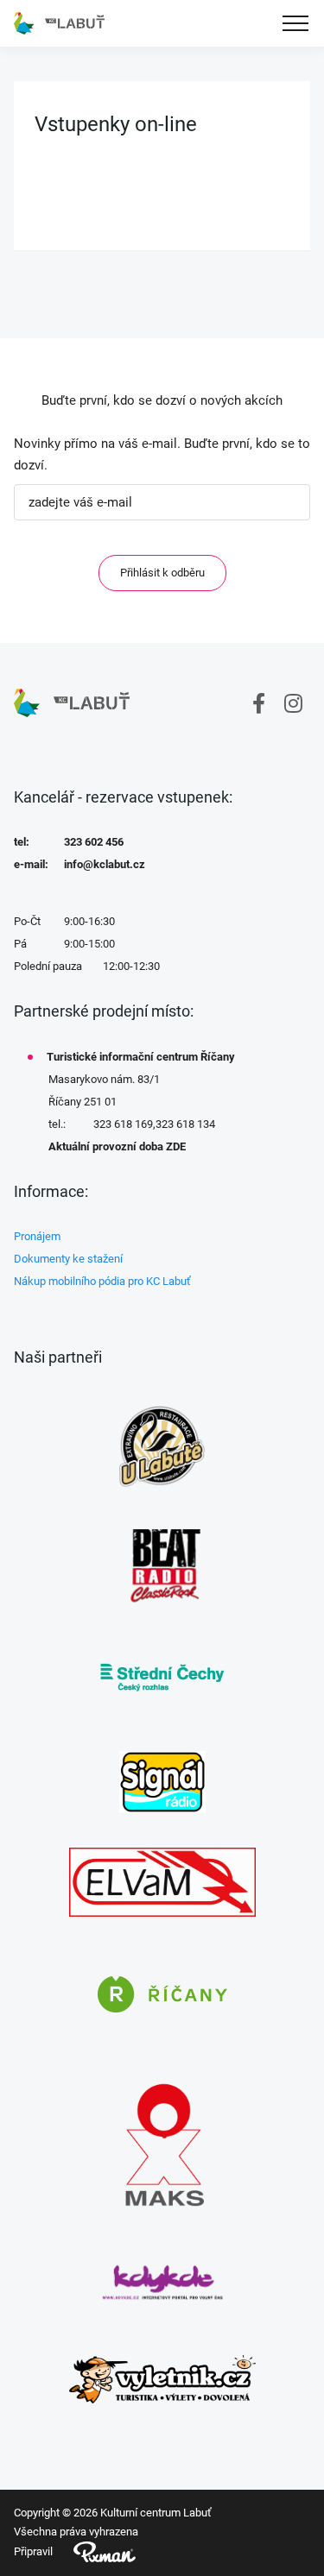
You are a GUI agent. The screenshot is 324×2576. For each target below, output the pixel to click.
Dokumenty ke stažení (68, 1259)
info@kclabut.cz (105, 864)
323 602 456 (94, 842)
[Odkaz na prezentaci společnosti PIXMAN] (94, 2552)
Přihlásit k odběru (162, 573)
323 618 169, (124, 1124)
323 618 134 (185, 1124)
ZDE (176, 1146)
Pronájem (37, 1236)
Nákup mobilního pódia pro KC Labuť (102, 1281)
